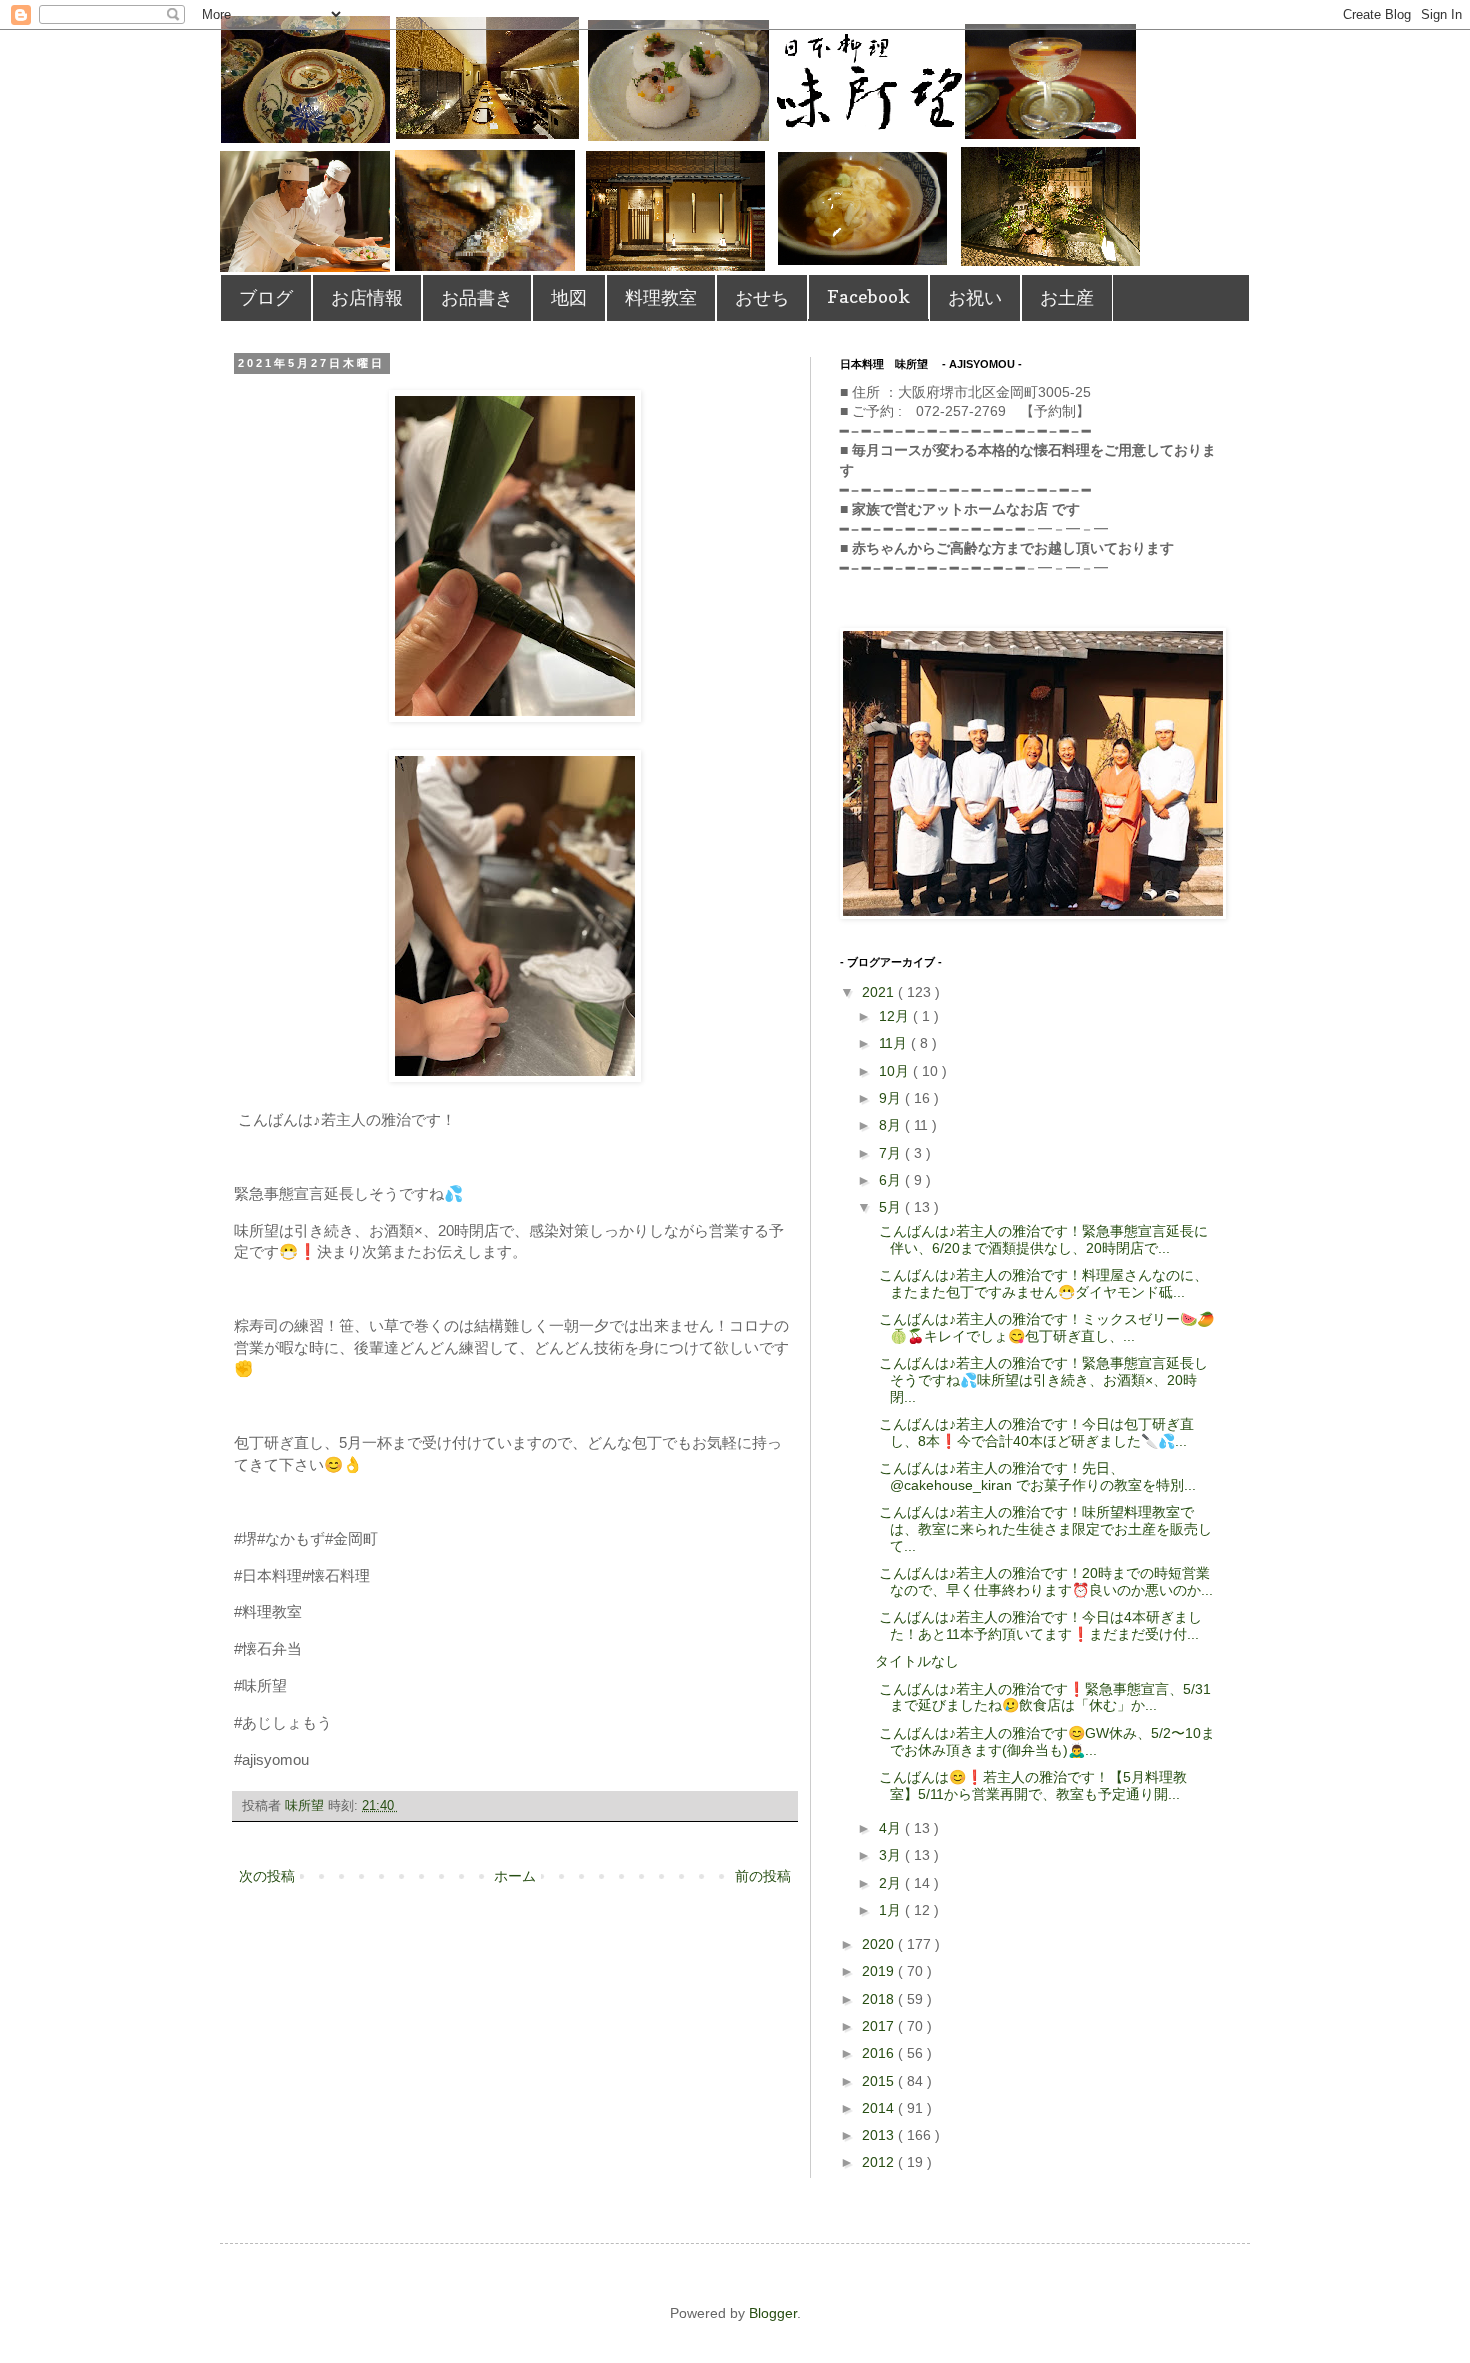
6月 (892, 1180)
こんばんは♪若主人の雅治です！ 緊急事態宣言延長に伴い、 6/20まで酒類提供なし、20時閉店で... (1041, 1239)
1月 (892, 1910)
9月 (892, 1098)
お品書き (477, 297)
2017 (880, 2026)
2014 (880, 2108)
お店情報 (367, 297)
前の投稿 (763, 1876)
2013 (880, 2135)
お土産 (1067, 297)
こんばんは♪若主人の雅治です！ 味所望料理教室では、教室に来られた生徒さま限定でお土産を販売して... (1043, 1529)
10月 (896, 1071)
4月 (892, 1828)
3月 (892, 1855)
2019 (880, 1971)
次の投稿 (267, 1876)
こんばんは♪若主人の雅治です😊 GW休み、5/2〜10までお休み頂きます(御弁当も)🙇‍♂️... (1045, 1741)
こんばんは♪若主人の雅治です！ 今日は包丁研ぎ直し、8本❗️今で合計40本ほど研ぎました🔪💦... (1034, 1432)
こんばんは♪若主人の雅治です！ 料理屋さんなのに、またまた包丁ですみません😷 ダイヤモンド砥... (1041, 1283)
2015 (880, 2081)
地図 (569, 297)
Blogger (773, 2313)
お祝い (975, 297)
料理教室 (661, 297)
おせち (762, 297)
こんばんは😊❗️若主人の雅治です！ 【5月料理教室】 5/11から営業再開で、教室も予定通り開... (1031, 1785)
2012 (880, 2162)
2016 (880, 2053)
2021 (880, 992)
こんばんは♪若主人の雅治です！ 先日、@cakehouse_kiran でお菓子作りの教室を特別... (1035, 1476)
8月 (892, 1125)
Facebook (868, 296)
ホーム (515, 1876)
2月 (892, 1883)
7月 (892, 1153)
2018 (880, 1999)
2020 (880, 1944)
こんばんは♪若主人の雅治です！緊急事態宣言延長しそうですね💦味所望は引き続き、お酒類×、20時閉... (1041, 1380)
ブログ (266, 297)
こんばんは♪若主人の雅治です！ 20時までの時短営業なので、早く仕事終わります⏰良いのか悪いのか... (1044, 1581)
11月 (895, 1043)
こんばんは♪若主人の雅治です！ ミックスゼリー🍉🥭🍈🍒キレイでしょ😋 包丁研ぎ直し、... (1044, 1327)
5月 (892, 1207)
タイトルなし (917, 1661)
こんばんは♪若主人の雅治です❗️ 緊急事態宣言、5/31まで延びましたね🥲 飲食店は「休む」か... (1043, 1697)
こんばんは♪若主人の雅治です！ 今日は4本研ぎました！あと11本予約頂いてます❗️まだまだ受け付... (1038, 1625)
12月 (896, 1016)
